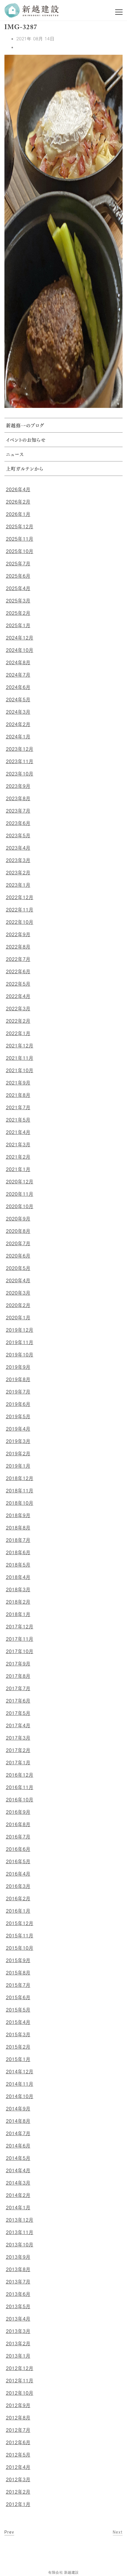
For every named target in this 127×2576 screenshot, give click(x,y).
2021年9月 (18, 1083)
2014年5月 (18, 2158)
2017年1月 (18, 1763)
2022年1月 (18, 1033)
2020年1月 (18, 1318)
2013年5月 (18, 2306)
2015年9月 (18, 1960)
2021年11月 (20, 1058)
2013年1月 (18, 2356)
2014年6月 (18, 2146)
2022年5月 (18, 984)
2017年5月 (18, 1713)
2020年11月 (20, 1194)
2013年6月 (18, 2294)
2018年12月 (20, 1478)
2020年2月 (18, 1305)
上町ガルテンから (25, 469)
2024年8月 (18, 662)
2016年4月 (18, 1874)
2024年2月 (18, 724)
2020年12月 (20, 1182)
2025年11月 (20, 539)
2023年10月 (20, 774)
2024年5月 (18, 700)
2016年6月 (18, 1849)
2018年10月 (20, 1503)
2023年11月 (20, 761)
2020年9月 (18, 1219)
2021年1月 (18, 1169)
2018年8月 (18, 1528)
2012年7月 (18, 2430)
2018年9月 (18, 1515)
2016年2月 (18, 1899)
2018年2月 (18, 1602)
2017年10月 (20, 1651)
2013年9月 (18, 2257)
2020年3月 (18, 1293)
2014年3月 (18, 2183)
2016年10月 (20, 1800)
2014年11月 (20, 2084)
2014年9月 (18, 2109)
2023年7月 (18, 811)
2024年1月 (18, 737)
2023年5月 (18, 836)
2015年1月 (18, 2059)
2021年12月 (20, 1046)
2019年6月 (18, 1404)
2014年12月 (20, 2072)
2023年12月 (20, 749)
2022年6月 (18, 971)
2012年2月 (18, 2492)
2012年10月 (20, 2393)
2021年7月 (18, 1107)
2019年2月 (18, 1454)
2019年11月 (20, 1342)
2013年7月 (18, 2282)
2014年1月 (18, 2208)
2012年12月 (20, 2368)
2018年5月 (18, 1565)
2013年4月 (18, 2319)
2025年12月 (20, 527)
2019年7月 (18, 1392)
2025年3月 (18, 601)
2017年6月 (18, 1701)
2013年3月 (18, 2331)
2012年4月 (18, 2467)
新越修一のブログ (25, 426)
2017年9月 (18, 1664)
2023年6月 (18, 823)
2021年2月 (18, 1157)
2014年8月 (18, 2121)
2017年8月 (18, 1676)
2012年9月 (18, 2405)
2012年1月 (18, 2504)
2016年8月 (18, 1824)
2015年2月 (18, 2047)
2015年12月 (20, 1923)
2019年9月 (18, 1367)
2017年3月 (18, 1738)
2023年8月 (18, 798)
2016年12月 (20, 1775)
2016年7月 (18, 1837)
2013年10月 (20, 2245)
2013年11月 (20, 2232)
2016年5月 (18, 1861)
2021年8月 (18, 1095)
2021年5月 (18, 1120)
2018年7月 (18, 1540)
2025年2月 (18, 613)
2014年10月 (20, 2096)
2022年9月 (18, 934)
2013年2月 (18, 2344)
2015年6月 (18, 1997)
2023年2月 (18, 873)
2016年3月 (18, 1886)
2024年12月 (20, 638)
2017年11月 (20, 1639)
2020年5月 (18, 1268)
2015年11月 (20, 1936)
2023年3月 (18, 860)
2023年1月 (18, 885)
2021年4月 (18, 1132)
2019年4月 (18, 1429)
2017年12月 (20, 1627)
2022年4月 (18, 996)
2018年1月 (18, 1614)
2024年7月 (18, 675)
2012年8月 (18, 2418)
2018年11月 (20, 1491)
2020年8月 (18, 1231)
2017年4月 (18, 1725)
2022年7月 (18, 959)
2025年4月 (18, 588)
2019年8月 (18, 1379)
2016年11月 (20, 1787)
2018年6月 (18, 1552)
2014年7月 (18, 2133)
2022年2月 (18, 1021)
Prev (9, 2532)
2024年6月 (18, 687)
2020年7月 (18, 1243)
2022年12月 (20, 897)
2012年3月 (18, 2479)
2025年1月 (18, 625)
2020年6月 (18, 1256)
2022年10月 (20, 922)
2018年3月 (18, 1590)
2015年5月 (18, 2010)
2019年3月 (18, 1441)
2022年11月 (20, 910)
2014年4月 (18, 2170)
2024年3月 (18, 712)
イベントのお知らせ (26, 441)
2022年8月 (18, 947)
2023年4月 (18, 848)
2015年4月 (18, 2022)
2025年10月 (20, 551)
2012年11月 (20, 2381)
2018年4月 (18, 1577)
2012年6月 (18, 2442)
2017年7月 (18, 1688)
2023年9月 (18, 786)
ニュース (15, 455)
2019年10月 (20, 1355)
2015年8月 (18, 1973)
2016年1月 (18, 1911)
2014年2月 (18, 2195)
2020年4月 (18, 1280)
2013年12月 (20, 2220)
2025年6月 (18, 576)
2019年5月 (18, 1416)
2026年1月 (18, 514)
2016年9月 (18, 1812)
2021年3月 (18, 1145)
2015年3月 (18, 2034)
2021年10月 (20, 1070)
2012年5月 (18, 2455)
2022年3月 (18, 1009)
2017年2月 (18, 1750)
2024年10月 (20, 650)
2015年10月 (20, 1948)
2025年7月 (18, 564)
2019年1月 (18, 1466)
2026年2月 (18, 502)
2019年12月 (20, 1330)
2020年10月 (20, 1206)
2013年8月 (18, 2269)
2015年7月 (18, 1985)
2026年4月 (18, 489)
